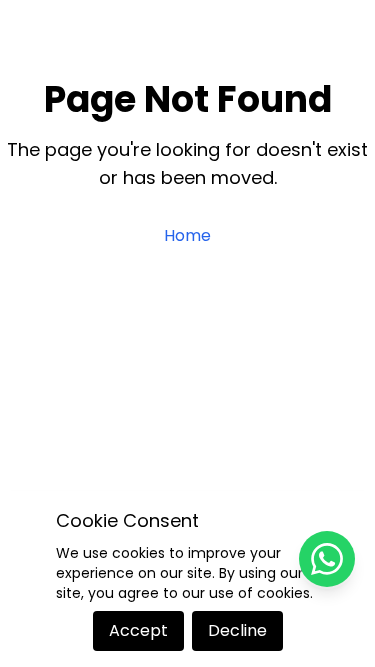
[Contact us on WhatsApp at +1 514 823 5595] (327, 559)
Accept (138, 630)
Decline (237, 630)
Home (187, 235)
